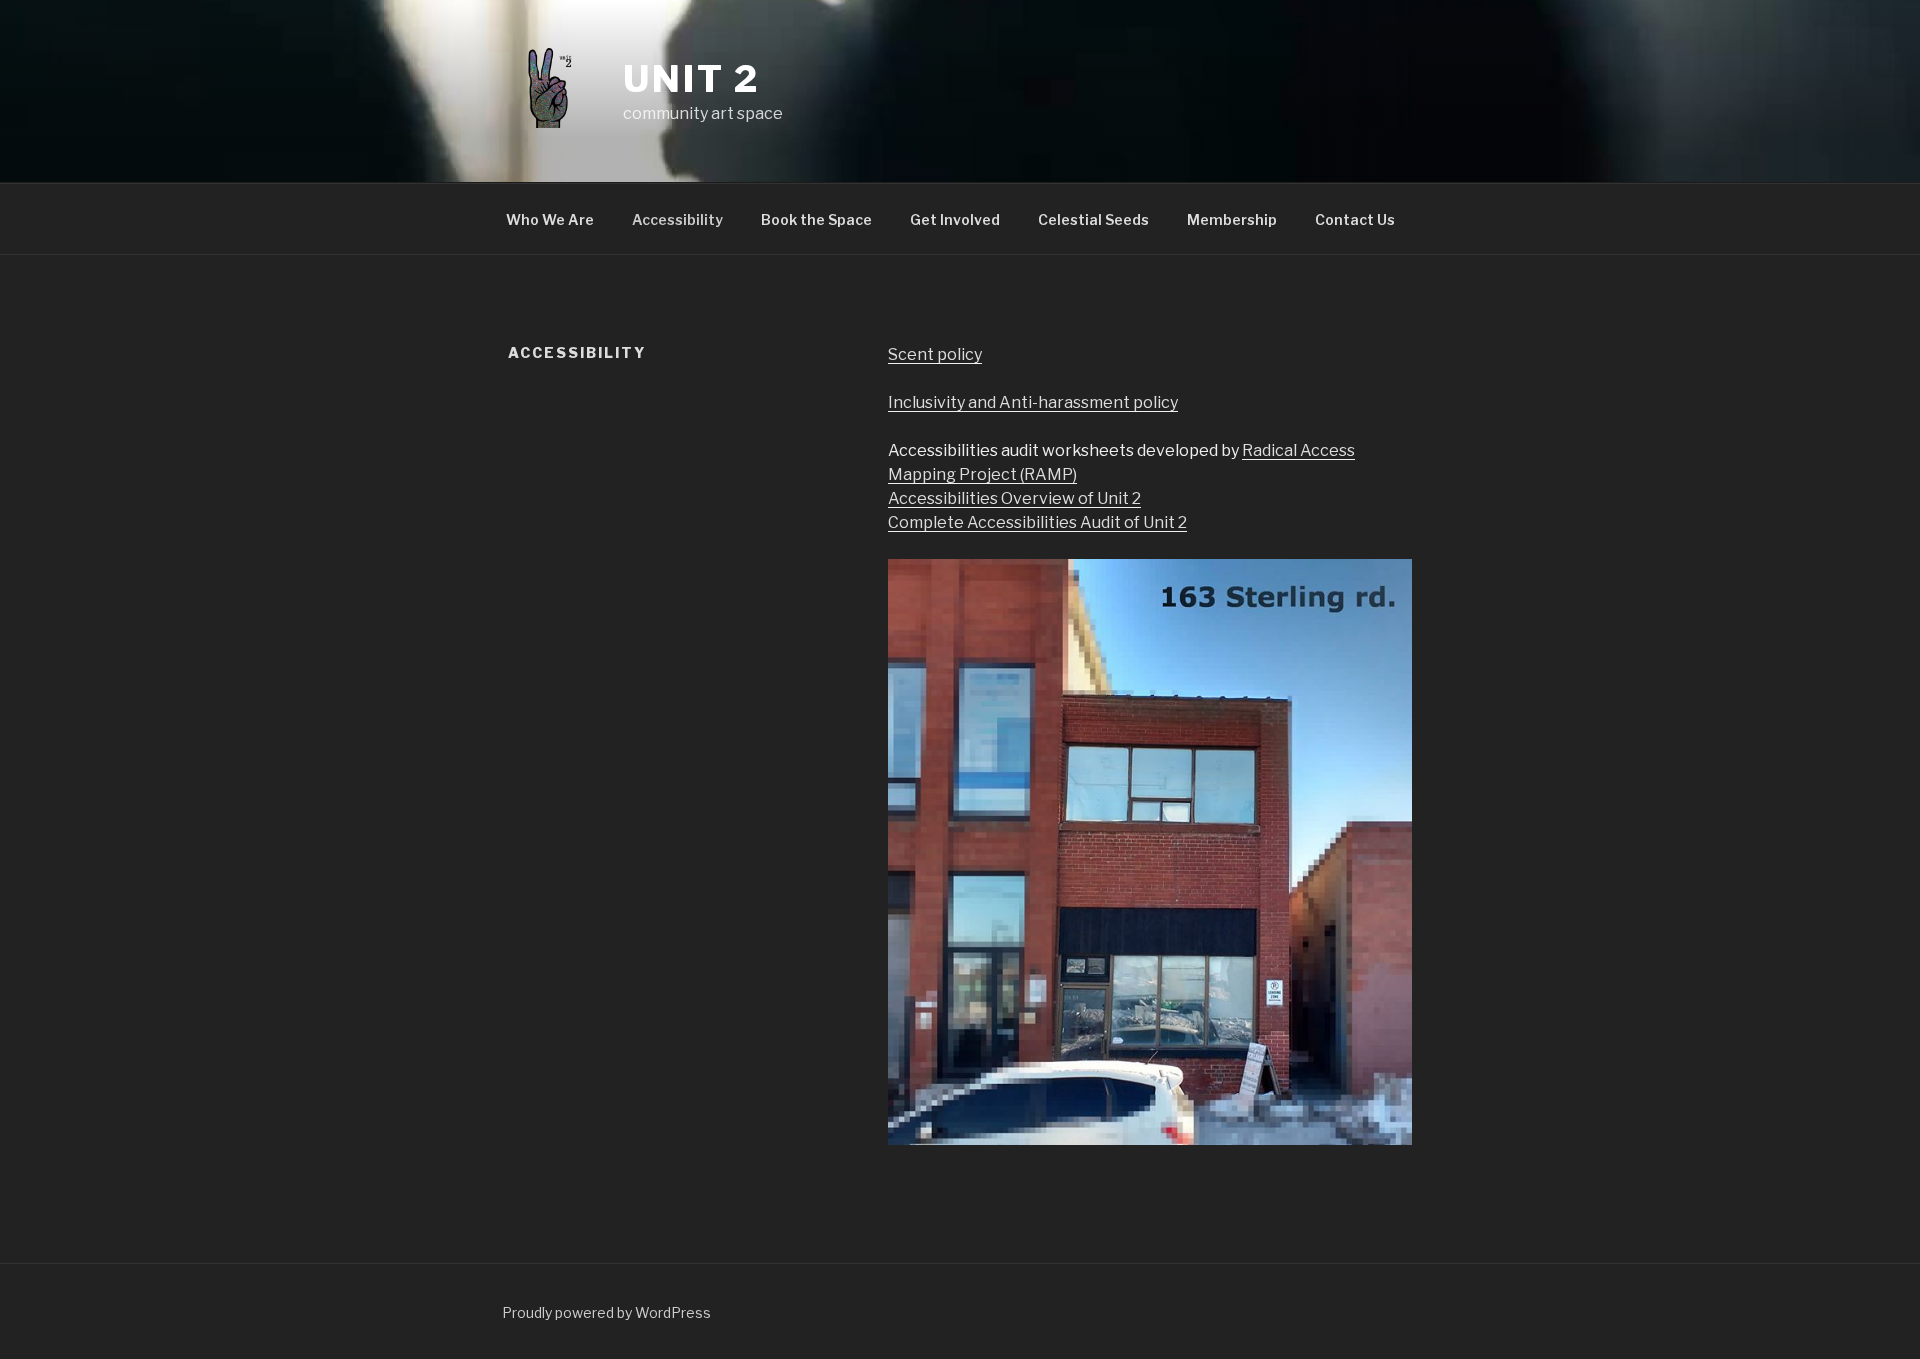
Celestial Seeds (1093, 219)
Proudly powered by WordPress (606, 1312)
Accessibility (677, 219)
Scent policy (935, 354)
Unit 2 (691, 79)
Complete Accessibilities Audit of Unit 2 (1037, 522)
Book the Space (816, 219)
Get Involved (955, 219)
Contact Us (1355, 219)
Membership (1232, 219)
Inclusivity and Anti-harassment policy (1033, 402)
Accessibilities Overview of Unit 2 (1014, 498)
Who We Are (550, 219)
